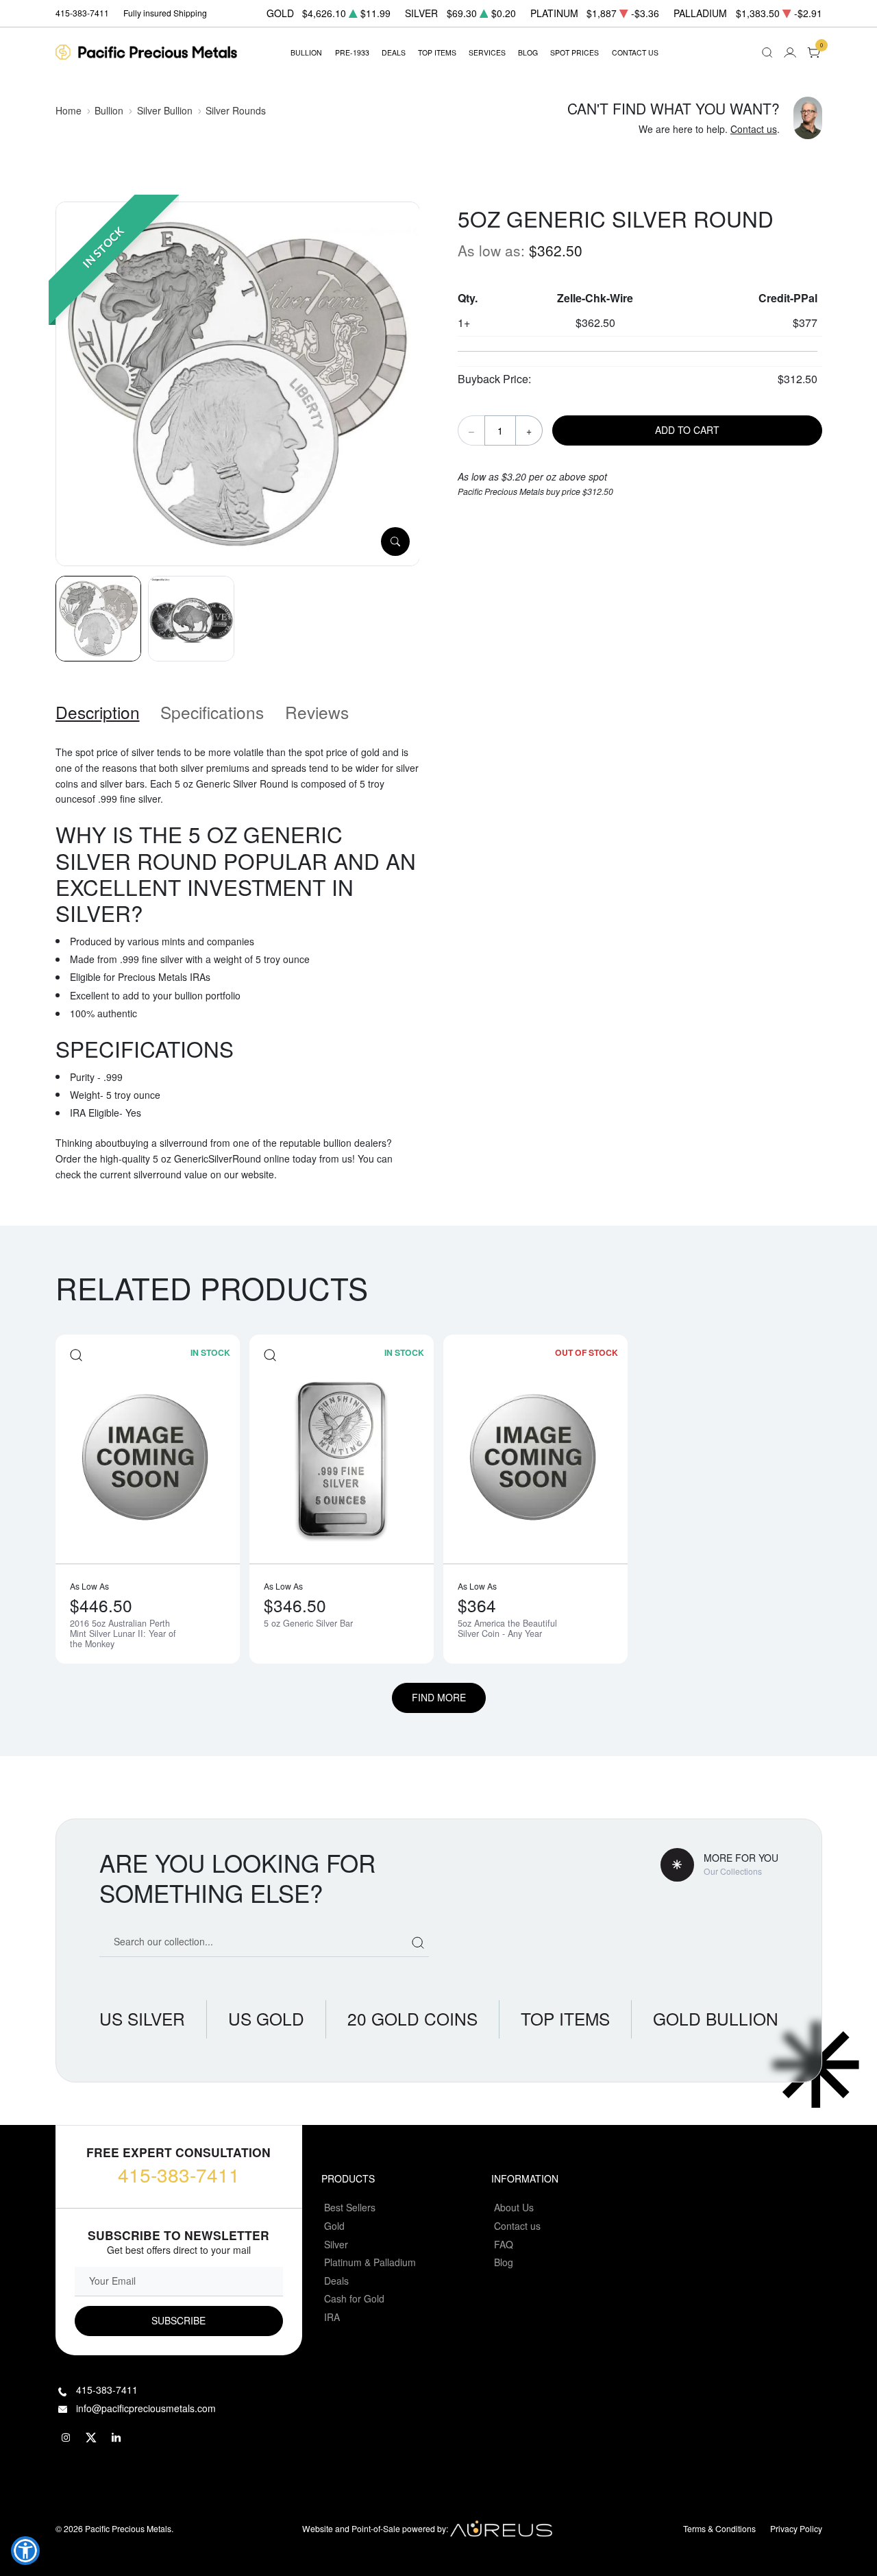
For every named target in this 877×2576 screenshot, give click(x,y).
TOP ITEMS (437, 52)
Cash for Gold (354, 2298)
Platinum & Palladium (370, 2262)
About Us (514, 2207)
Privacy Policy (796, 2528)
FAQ (504, 2244)
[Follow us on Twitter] (92, 2438)
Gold (334, 2226)
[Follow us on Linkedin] (117, 2438)
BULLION (306, 52)
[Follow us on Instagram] (66, 2438)
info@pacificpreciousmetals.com (146, 2408)
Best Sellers (350, 2207)
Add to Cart (687, 430)
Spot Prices (575, 52)
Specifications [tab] (212, 712)
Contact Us (635, 52)
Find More (439, 1697)
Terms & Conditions (719, 2528)
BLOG (528, 52)
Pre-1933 (352, 52)
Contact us (754, 129)
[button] (25, 2551)
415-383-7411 (179, 2174)
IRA (332, 2317)
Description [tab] (98, 712)
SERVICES (487, 52)
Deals (336, 2281)
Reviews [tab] (317, 712)
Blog (504, 2262)
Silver (336, 2244)
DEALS (394, 52)
